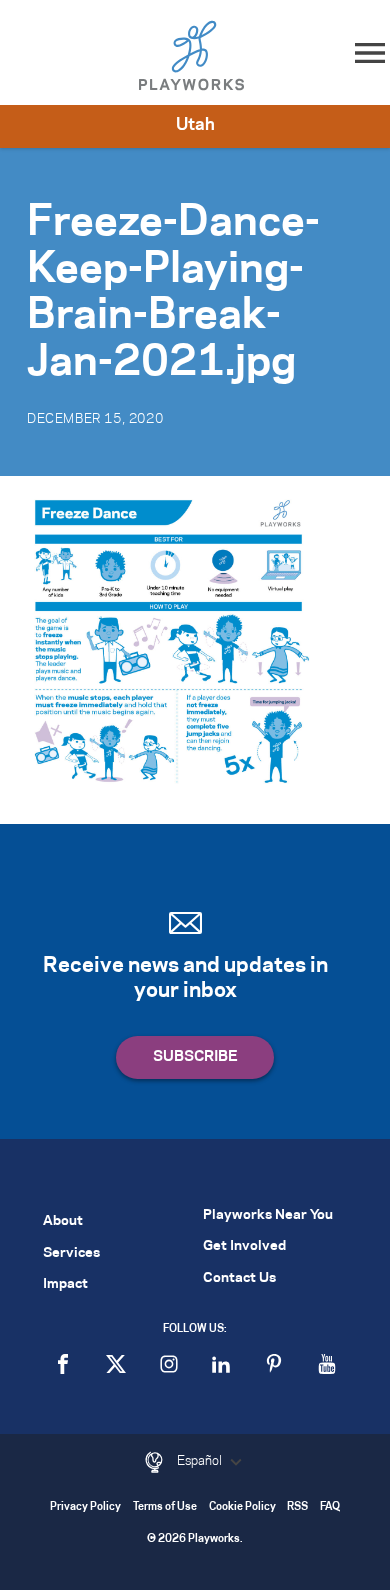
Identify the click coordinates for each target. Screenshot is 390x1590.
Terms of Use (165, 1507)
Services (71, 1253)
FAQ (330, 1507)
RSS (297, 1507)
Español (201, 1461)
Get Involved (244, 1246)
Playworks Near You (268, 1215)
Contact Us (239, 1278)
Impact (65, 1284)
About (63, 1221)
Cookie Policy (242, 1507)
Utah (195, 125)
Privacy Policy (85, 1507)
